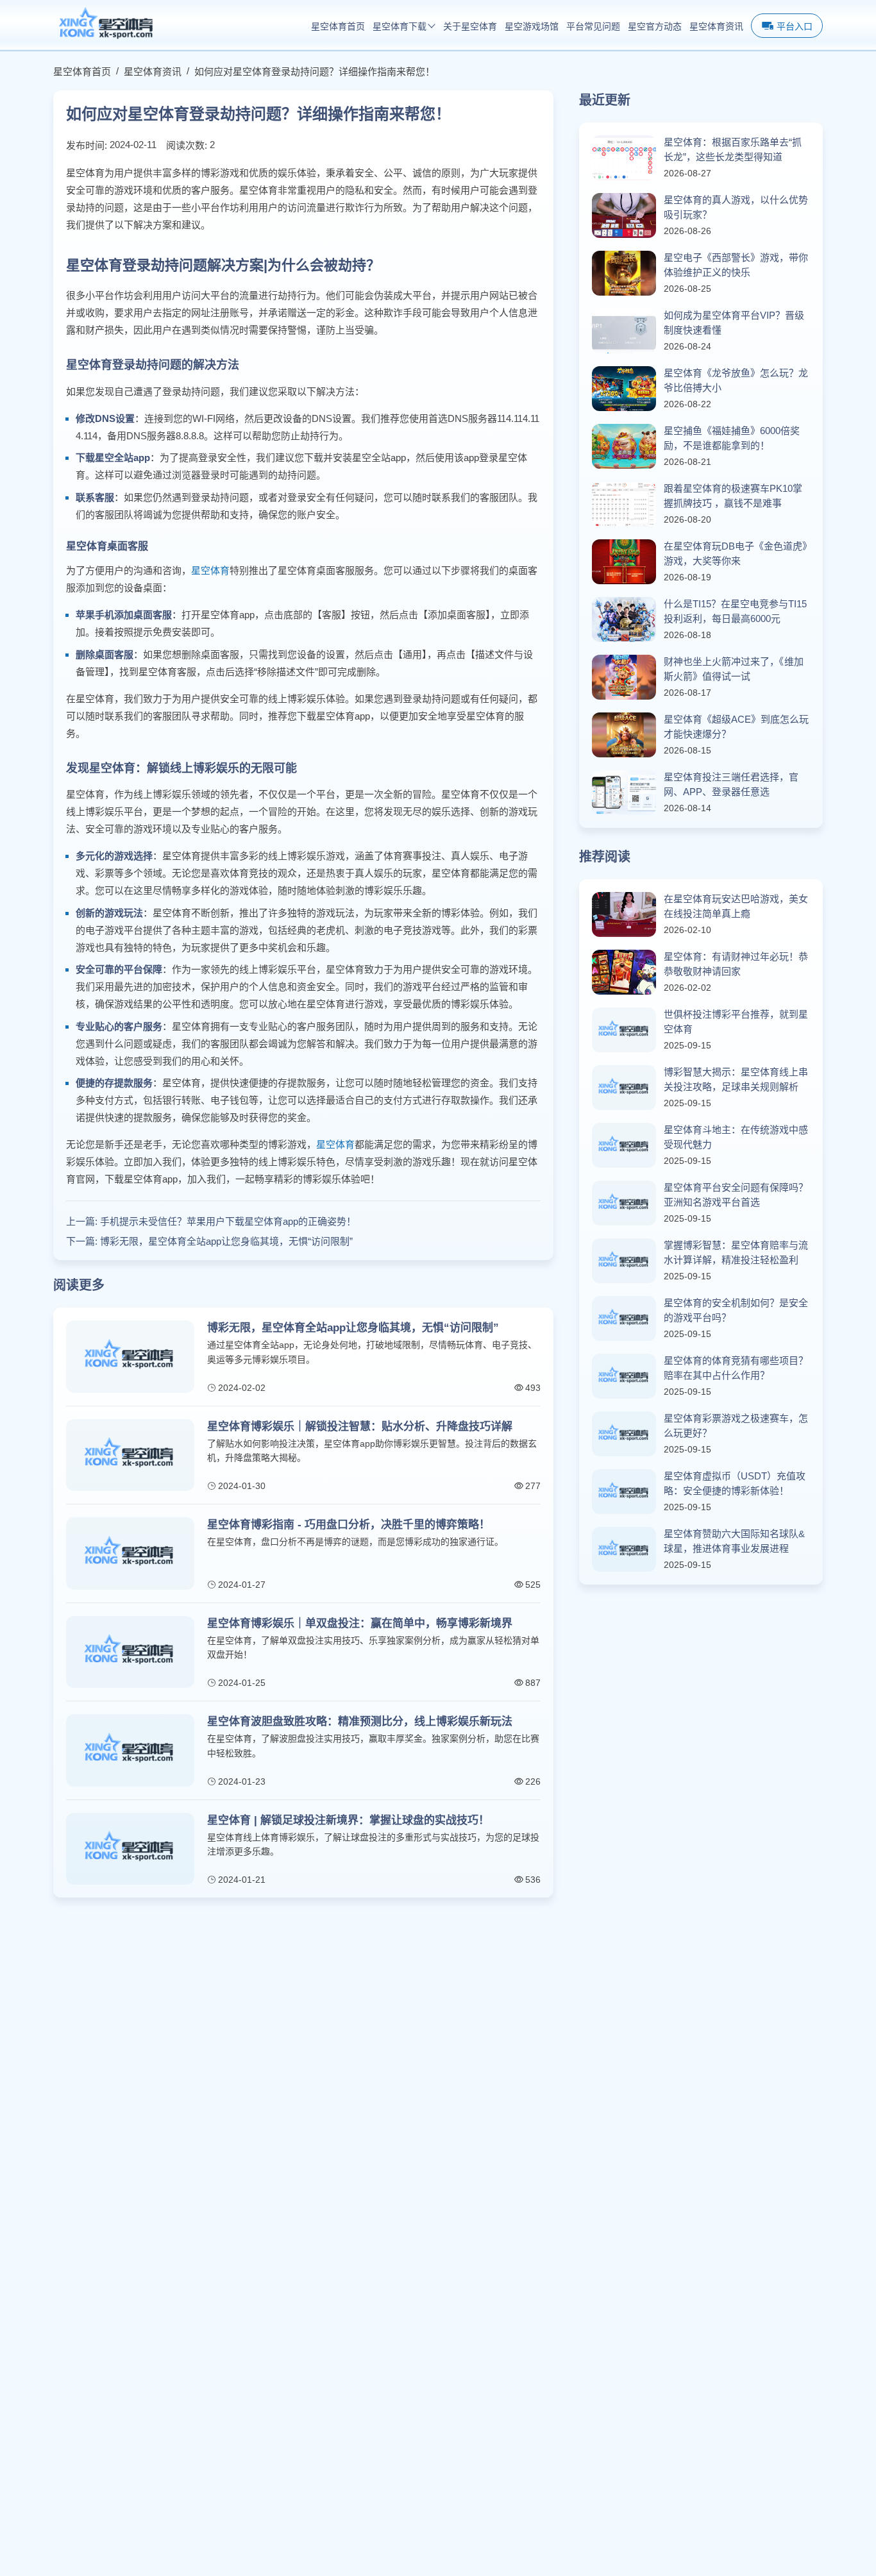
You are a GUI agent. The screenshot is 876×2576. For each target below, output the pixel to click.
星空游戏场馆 (532, 27)
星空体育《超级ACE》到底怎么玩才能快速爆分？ (736, 727)
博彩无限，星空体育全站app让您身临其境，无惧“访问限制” (226, 1241)
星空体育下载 (400, 27)
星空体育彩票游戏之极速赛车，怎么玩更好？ (736, 1426)
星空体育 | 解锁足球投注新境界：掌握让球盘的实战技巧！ (348, 1820)
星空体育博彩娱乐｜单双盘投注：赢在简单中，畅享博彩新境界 (360, 1623)
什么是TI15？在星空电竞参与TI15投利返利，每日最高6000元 (735, 611)
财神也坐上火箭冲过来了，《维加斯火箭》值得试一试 (734, 669)
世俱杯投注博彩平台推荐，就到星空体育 (736, 1022)
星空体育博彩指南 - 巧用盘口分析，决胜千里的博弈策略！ (349, 1525)
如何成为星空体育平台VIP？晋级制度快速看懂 (734, 323)
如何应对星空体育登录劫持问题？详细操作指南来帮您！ (315, 72)
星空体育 (210, 570)
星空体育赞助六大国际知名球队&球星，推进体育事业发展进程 (734, 1541)
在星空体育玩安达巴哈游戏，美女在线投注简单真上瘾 (736, 906)
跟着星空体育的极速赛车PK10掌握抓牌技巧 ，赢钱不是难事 (733, 496)
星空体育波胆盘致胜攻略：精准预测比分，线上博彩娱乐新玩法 (360, 1722)
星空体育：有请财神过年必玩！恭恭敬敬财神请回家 (736, 964)
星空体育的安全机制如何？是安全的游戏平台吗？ (736, 1310)
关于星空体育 (470, 27)
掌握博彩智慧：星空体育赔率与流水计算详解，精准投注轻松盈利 (736, 1252)
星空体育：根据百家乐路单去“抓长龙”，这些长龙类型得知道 (733, 149)
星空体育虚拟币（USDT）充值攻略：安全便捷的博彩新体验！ (735, 1483)
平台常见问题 (593, 27)
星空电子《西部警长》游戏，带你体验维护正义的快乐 (736, 265)
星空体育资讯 (716, 27)
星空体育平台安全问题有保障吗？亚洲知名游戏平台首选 (736, 1195)
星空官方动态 (655, 27)
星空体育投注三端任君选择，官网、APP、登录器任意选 (731, 784)
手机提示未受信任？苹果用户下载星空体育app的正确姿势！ (228, 1221)
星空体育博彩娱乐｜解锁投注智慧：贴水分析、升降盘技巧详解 (360, 1427)
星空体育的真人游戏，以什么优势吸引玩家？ (736, 207)
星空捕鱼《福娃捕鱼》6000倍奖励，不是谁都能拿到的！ (732, 438)
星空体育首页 (338, 27)
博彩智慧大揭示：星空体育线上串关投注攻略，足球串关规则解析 (736, 1079)
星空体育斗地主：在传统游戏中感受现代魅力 (736, 1137)
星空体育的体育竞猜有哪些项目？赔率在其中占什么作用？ (736, 1368)
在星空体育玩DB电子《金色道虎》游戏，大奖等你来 (736, 553)
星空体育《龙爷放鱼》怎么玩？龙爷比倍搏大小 (736, 380)
